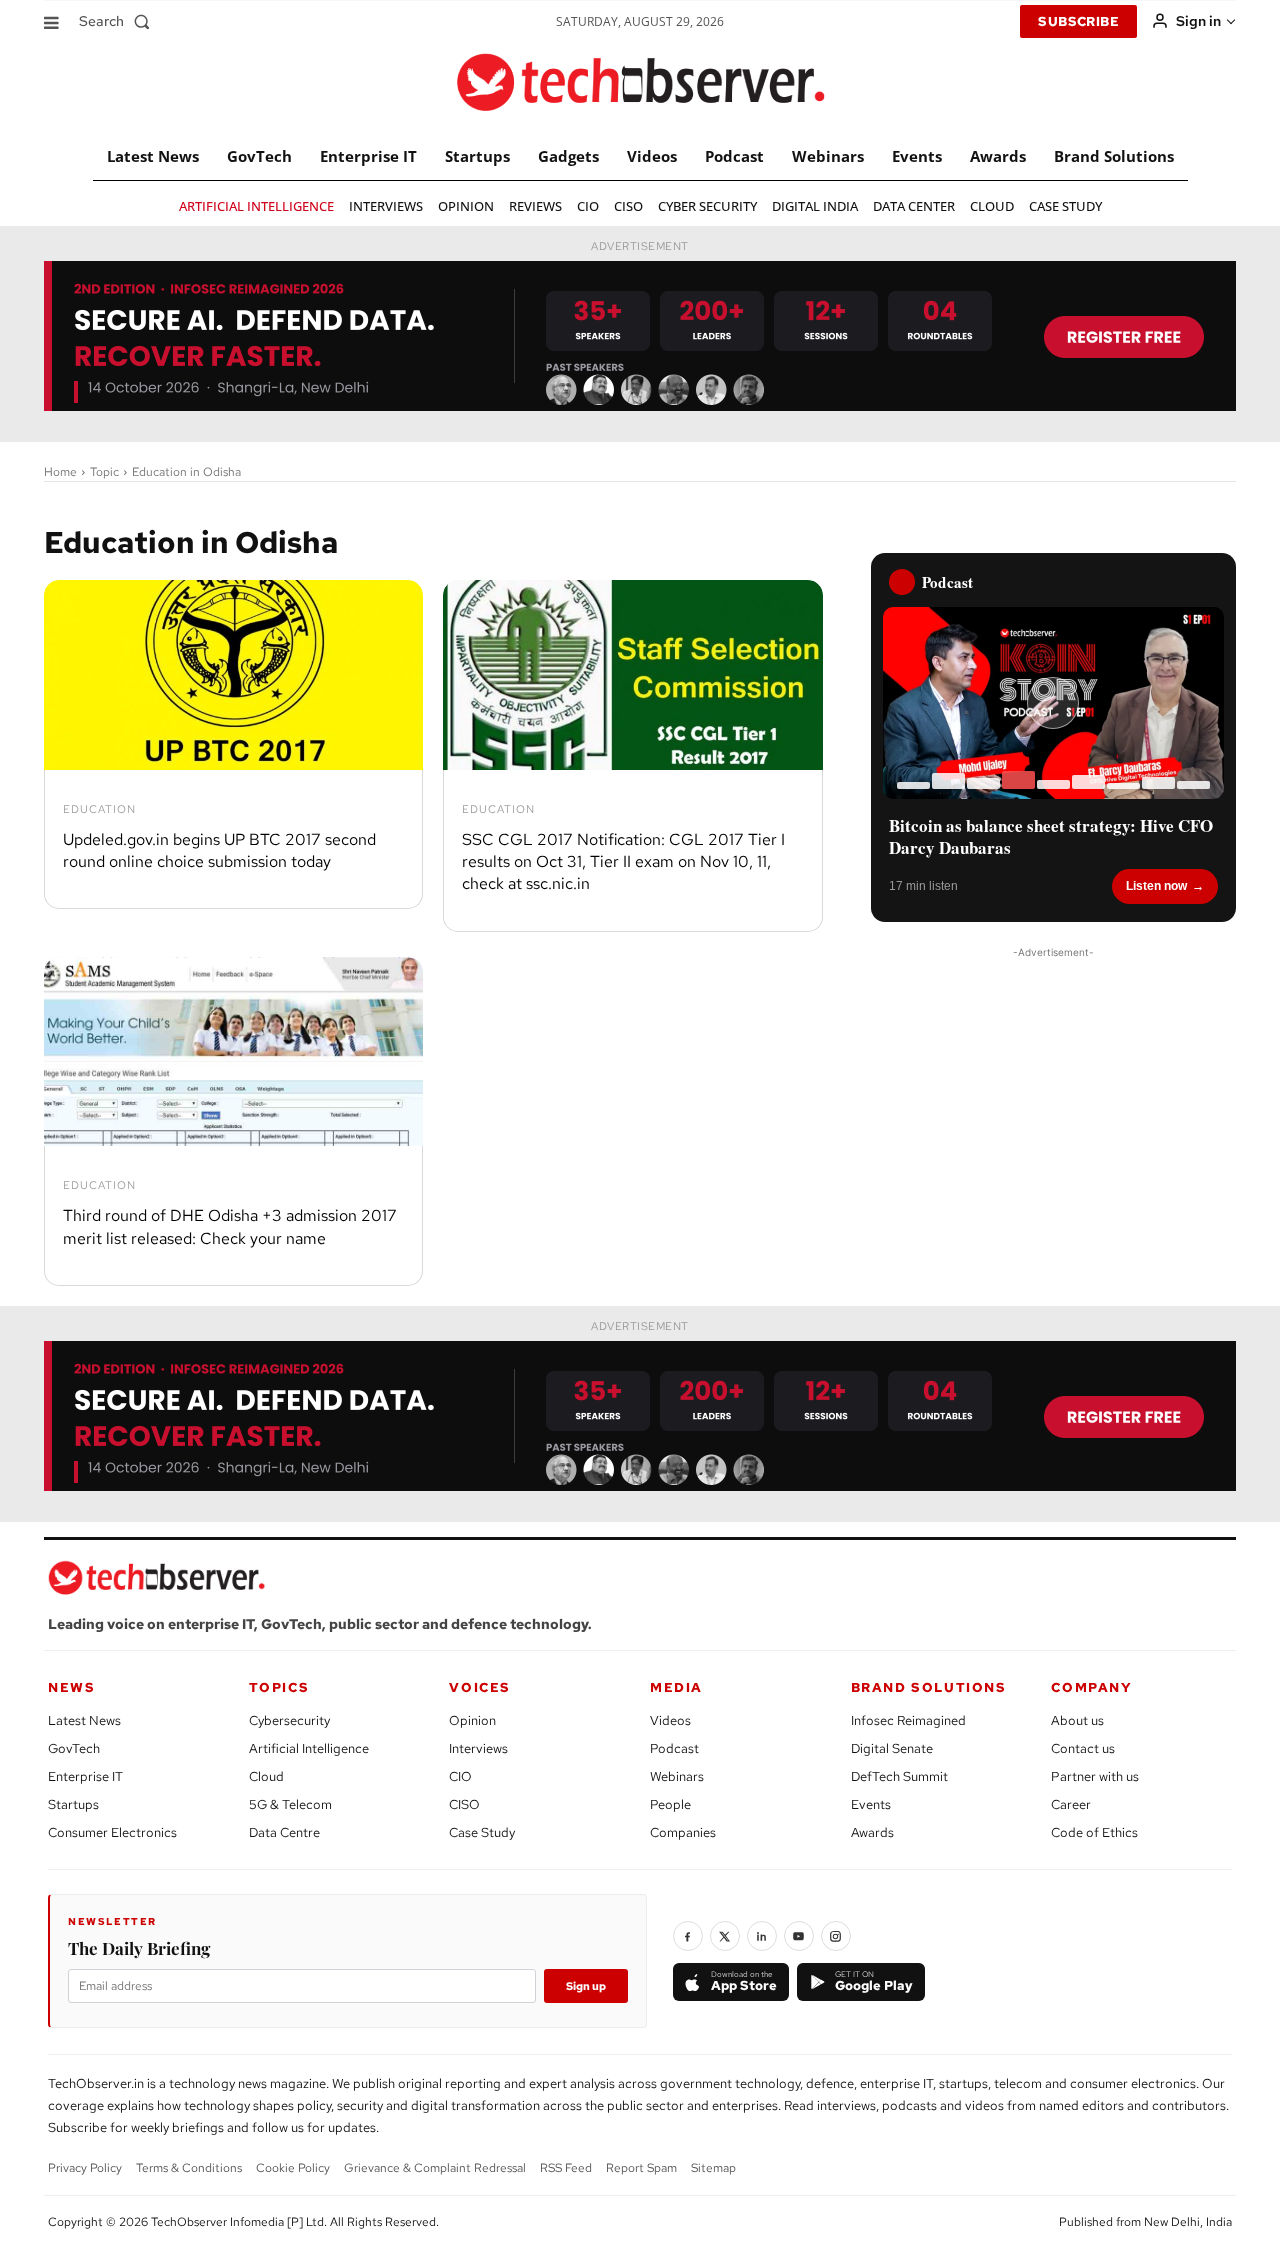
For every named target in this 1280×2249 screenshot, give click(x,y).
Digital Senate (892, 1748)
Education (99, 809)
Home (60, 472)
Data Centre (284, 1832)
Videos (670, 1720)
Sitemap (713, 2168)
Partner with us (1095, 1776)
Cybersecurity (289, 1720)
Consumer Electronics (112, 1832)
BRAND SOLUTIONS (929, 1687)
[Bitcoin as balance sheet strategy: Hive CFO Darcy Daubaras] (1053, 703)
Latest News (84, 1720)
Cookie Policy (293, 2168)
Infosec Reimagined (908, 1720)
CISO (464, 1804)
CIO (460, 1776)
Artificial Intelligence (309, 1748)
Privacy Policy (85, 2168)
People (670, 1804)
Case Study (482, 1832)
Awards (872, 1832)
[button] (118, 21)
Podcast (674, 1748)
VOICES (480, 1687)
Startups (73, 1804)
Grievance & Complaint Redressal (435, 2168)
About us (1077, 1720)
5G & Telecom (290, 1804)
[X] (725, 1936)
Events (871, 1804)
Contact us (1083, 1748)
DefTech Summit (899, 1776)
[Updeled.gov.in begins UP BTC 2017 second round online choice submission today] (233, 675)
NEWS (71, 1687)
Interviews (478, 1748)
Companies (683, 1832)
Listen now (1156, 886)
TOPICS (279, 1687)
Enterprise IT (85, 1776)
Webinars (677, 1776)
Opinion (472, 1720)
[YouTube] (799, 1936)
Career (1071, 1804)
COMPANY (1091, 1687)
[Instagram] (836, 1936)
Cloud (266, 1776)
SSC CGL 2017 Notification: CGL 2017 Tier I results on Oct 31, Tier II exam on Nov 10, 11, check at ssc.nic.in (623, 862)
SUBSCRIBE (1078, 21)
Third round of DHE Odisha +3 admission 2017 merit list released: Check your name (230, 1226)
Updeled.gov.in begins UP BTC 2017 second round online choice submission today (219, 850)
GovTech (74, 1748)
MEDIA (676, 1687)
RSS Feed (566, 2168)
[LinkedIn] (762, 1936)
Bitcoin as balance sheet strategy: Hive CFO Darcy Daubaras (1051, 837)
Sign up (586, 1986)
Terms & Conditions (189, 2168)
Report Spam (641, 2168)
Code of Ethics (1094, 1832)
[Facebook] (688, 1936)
